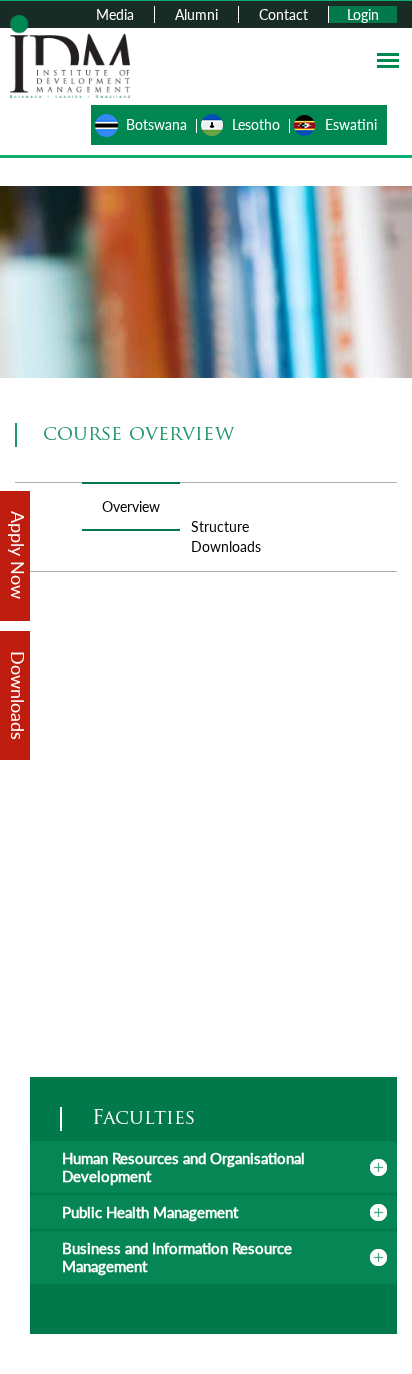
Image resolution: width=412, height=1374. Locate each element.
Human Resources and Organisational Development (183, 1167)
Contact (283, 14)
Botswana (156, 124)
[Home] (70, 54)
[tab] (213, 1167)
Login (363, 14)
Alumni (196, 14)
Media (115, 14)
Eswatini (351, 124)
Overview (131, 506)
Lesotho (256, 124)
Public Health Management (150, 1212)
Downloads (226, 546)
